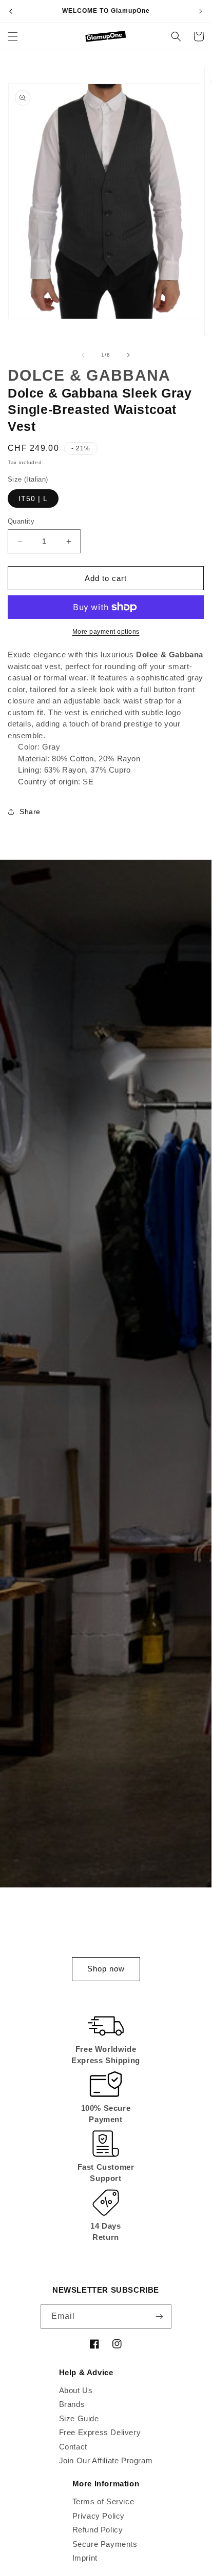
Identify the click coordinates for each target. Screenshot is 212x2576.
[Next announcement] (201, 11)
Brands (72, 2404)
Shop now (106, 1969)
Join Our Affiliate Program (106, 2460)
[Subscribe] (160, 2317)
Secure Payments (105, 2544)
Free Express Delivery (100, 2432)
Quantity (21, 521)
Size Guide (79, 2418)
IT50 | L (33, 498)
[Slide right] (128, 355)
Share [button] (30, 812)
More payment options (106, 632)
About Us (76, 2390)
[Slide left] (83, 355)
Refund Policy (98, 2530)
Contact (73, 2447)
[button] (13, 36)
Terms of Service (103, 2501)
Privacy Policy (99, 2516)
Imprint (85, 2558)
